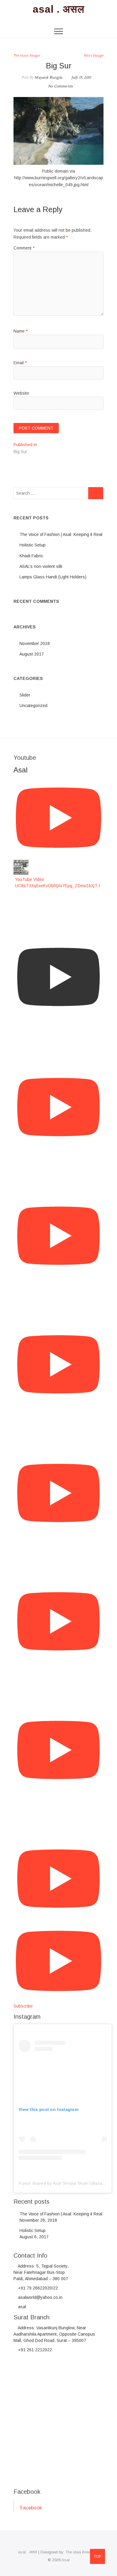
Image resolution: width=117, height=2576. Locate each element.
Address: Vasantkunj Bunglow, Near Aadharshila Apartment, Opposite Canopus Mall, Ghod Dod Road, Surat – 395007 (54, 2334)
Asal (66, 2560)
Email (20, 363)
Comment (24, 248)
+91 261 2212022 (34, 2350)
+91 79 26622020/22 (37, 2288)
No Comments (60, 86)
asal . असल (58, 9)
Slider (25, 695)
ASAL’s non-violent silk (41, 566)
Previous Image (27, 56)
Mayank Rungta (48, 78)
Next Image (93, 56)
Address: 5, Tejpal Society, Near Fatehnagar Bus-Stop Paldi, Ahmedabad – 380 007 (41, 2272)
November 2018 (35, 643)
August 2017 (32, 654)
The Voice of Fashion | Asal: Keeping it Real (61, 534)
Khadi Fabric (31, 556)
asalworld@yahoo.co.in (40, 2297)
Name (21, 331)
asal (21, 2307)
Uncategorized (33, 706)
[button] (58, 131)
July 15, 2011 (81, 78)
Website (21, 393)
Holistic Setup (33, 545)
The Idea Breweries (82, 2552)
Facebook (27, 2492)
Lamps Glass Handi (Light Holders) (53, 577)
